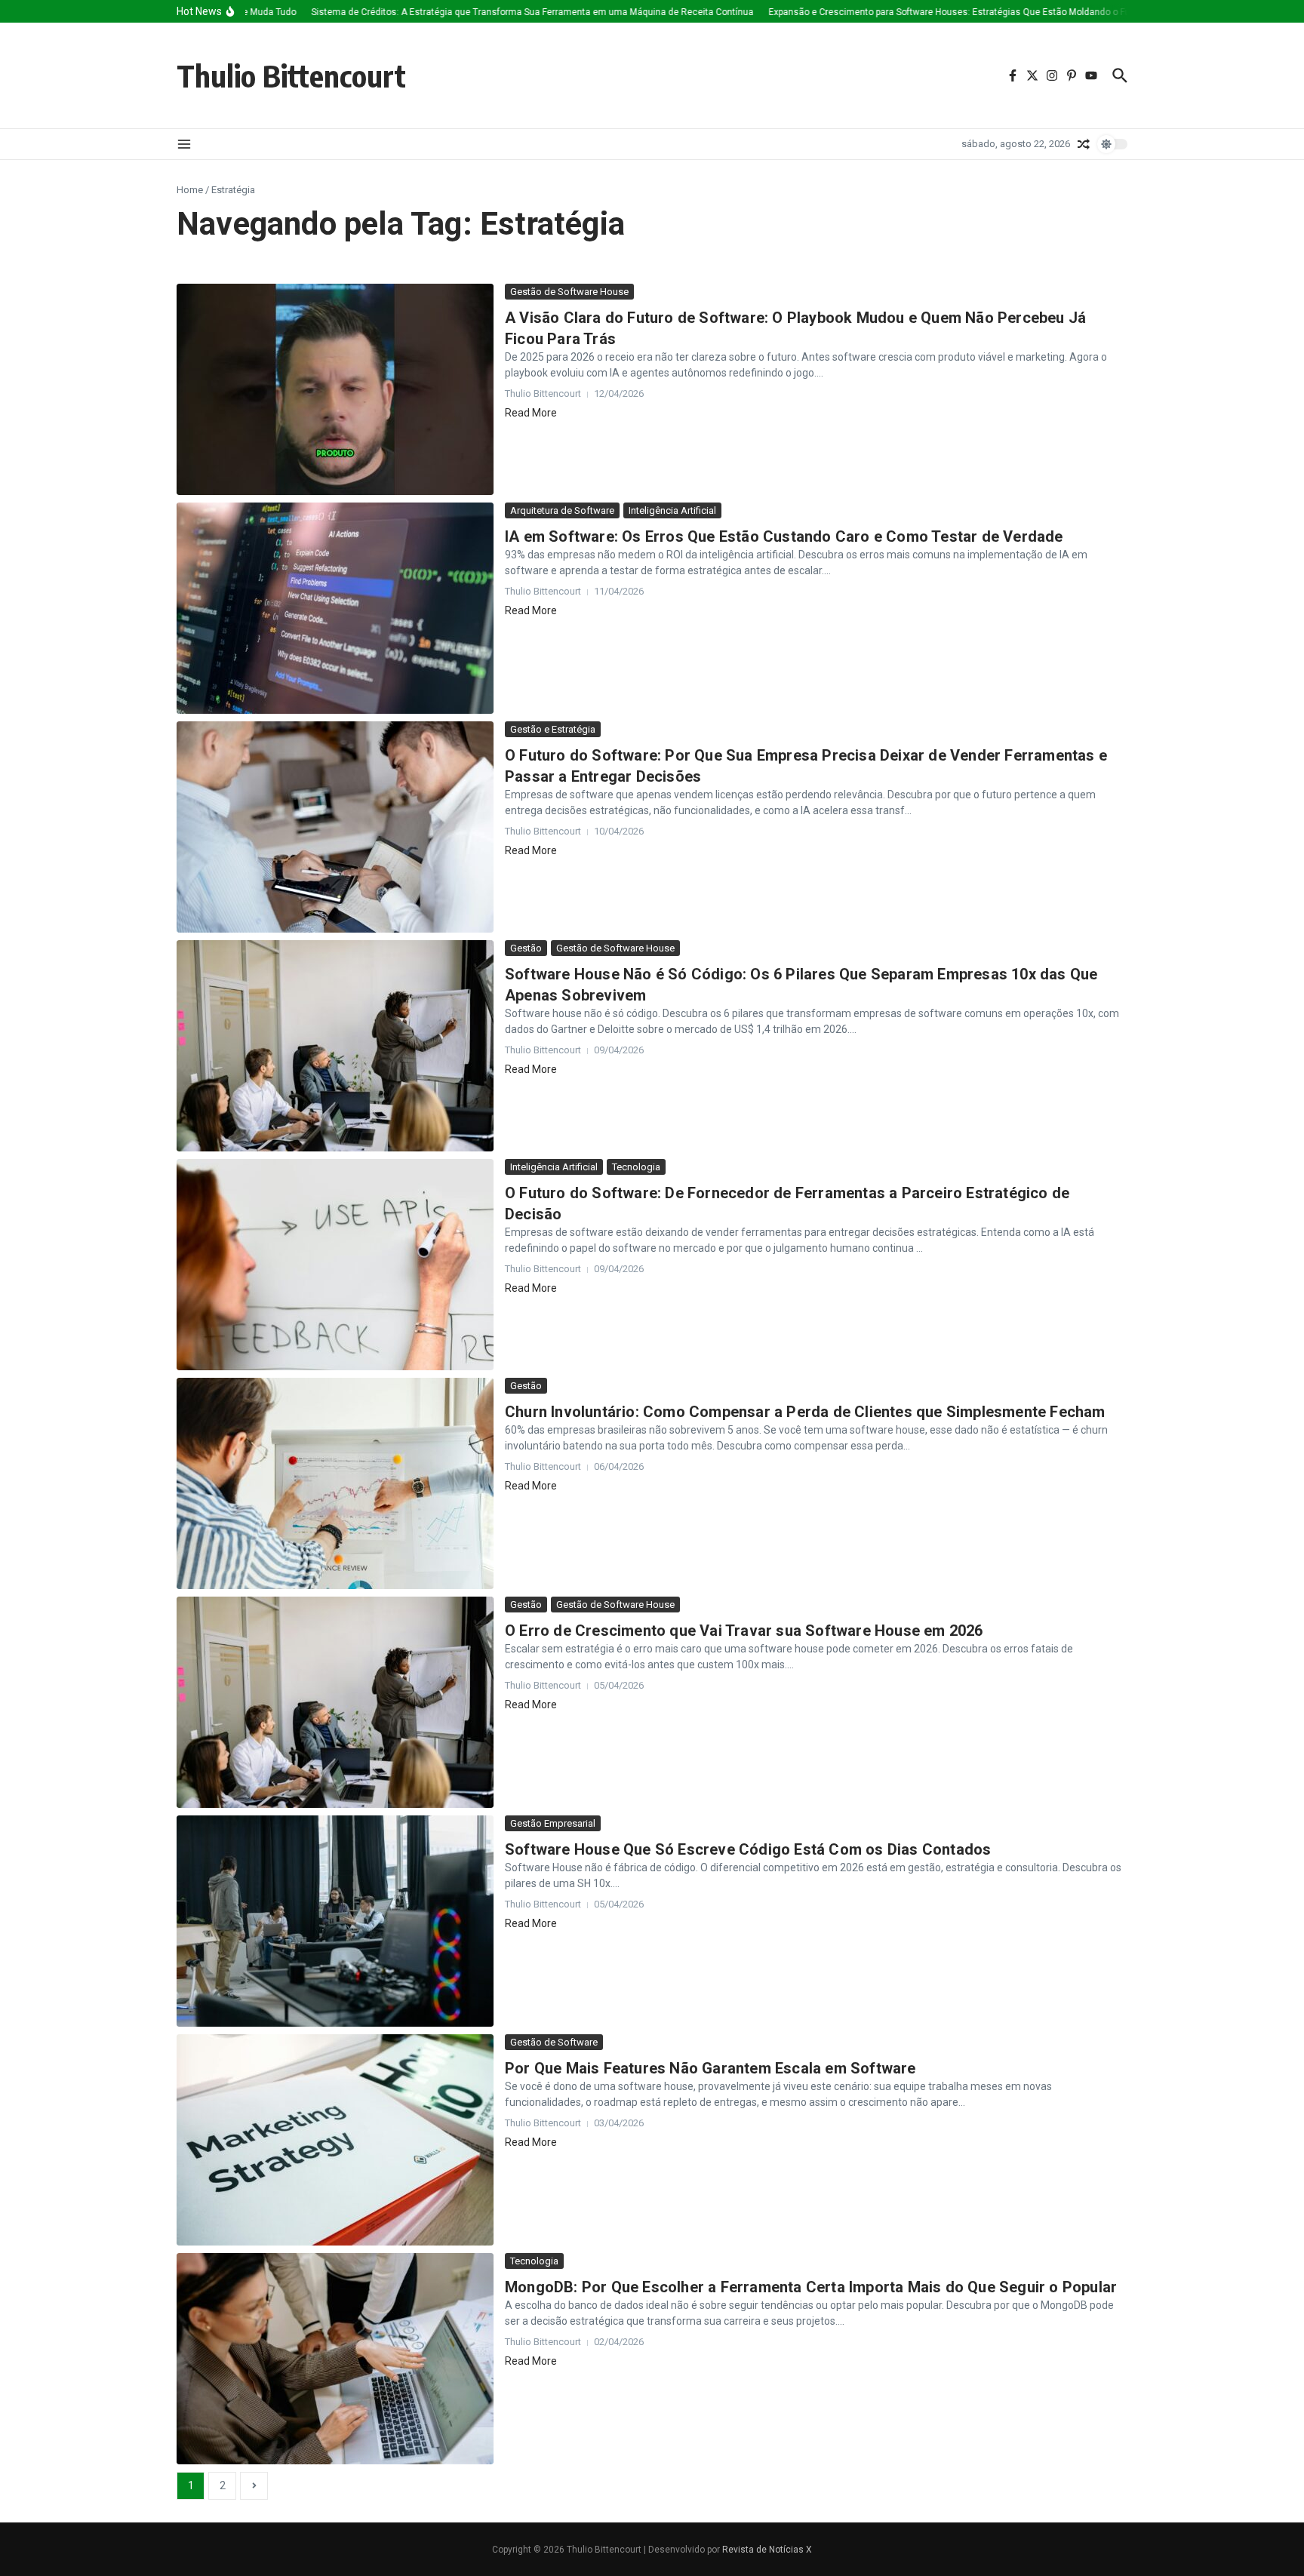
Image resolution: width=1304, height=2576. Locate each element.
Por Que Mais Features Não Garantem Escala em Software (710, 2068)
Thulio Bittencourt (291, 75)
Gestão (526, 948)
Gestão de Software (554, 2042)
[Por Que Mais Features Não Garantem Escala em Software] (335, 2140)
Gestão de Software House (569, 292)
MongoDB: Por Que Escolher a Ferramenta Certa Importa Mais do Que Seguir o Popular (811, 2287)
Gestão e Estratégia (553, 729)
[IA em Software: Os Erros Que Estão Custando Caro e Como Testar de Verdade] (335, 608)
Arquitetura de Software (562, 510)
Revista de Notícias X (767, 2550)
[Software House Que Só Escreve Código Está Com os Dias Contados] (335, 1921)
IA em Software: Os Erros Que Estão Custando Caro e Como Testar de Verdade (784, 536)
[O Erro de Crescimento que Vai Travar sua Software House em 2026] (335, 1702)
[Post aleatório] (1084, 144)
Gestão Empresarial (553, 1823)
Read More (531, 413)
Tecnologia (636, 1167)
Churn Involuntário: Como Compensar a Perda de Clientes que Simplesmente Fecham (805, 1412)
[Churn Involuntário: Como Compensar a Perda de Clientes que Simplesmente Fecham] (335, 1483)
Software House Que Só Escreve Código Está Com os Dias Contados (748, 1849)
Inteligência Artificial (672, 510)
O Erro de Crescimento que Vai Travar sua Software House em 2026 (744, 1631)
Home (190, 190)
